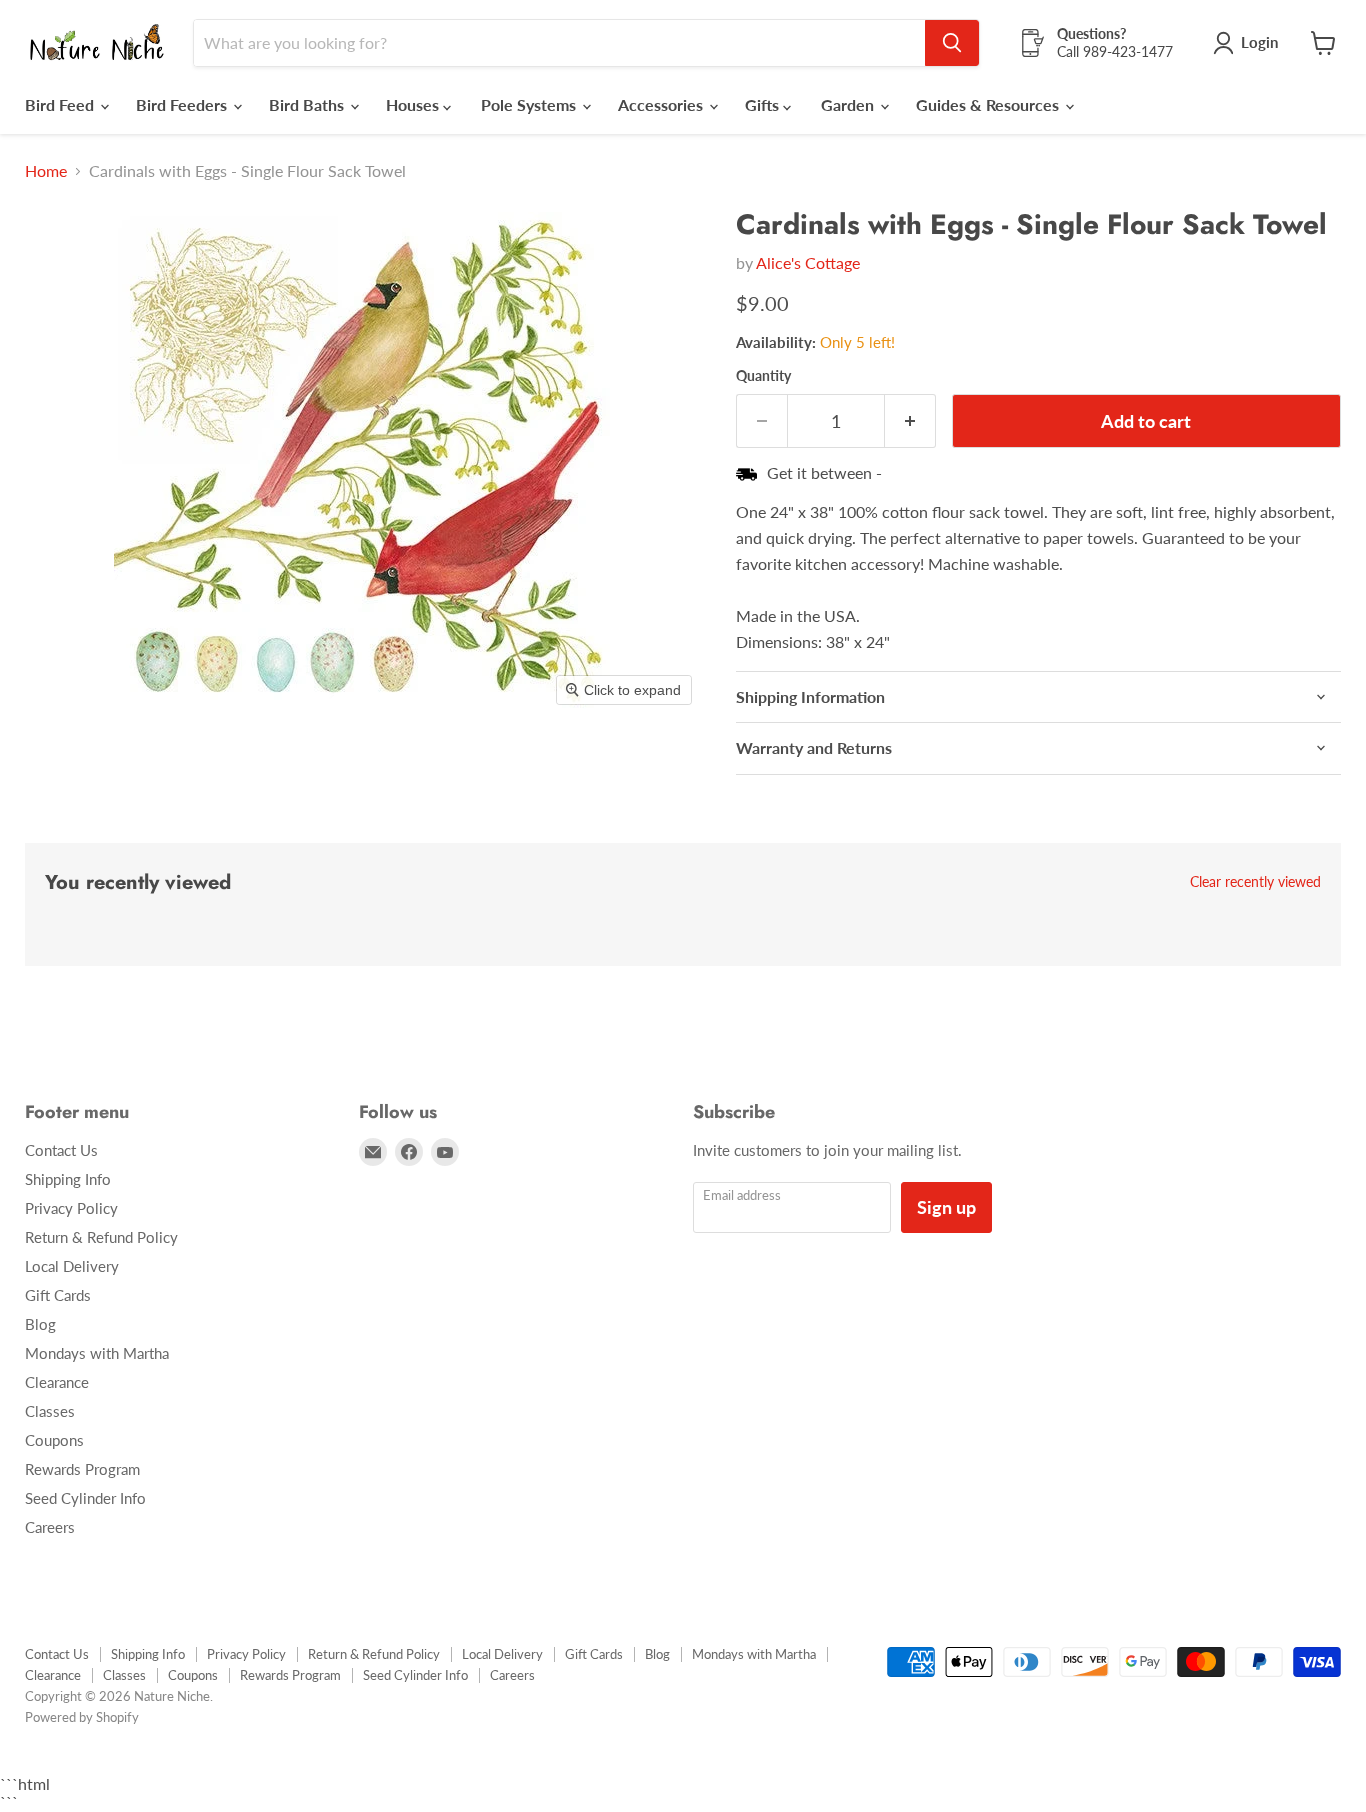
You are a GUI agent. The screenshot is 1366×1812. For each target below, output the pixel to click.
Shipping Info (68, 1179)
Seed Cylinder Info (85, 1498)
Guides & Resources (989, 104)
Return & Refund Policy (101, 1237)
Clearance (57, 1382)
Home (46, 171)
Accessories (662, 104)
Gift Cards (58, 1295)
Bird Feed (61, 104)
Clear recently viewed (1255, 882)
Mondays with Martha (97, 1353)
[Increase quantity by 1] (910, 421)
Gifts (764, 104)
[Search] (952, 43)
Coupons (54, 1440)
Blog (40, 1324)
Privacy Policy (71, 1208)
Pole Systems (530, 104)
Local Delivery (72, 1266)
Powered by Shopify (82, 1717)
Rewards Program (82, 1469)
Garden (849, 104)
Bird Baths (308, 104)
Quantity (763, 376)
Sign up (946, 1207)
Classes (50, 1411)
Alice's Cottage (808, 262)
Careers (50, 1527)
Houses (414, 104)
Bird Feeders (183, 104)
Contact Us (61, 1150)
